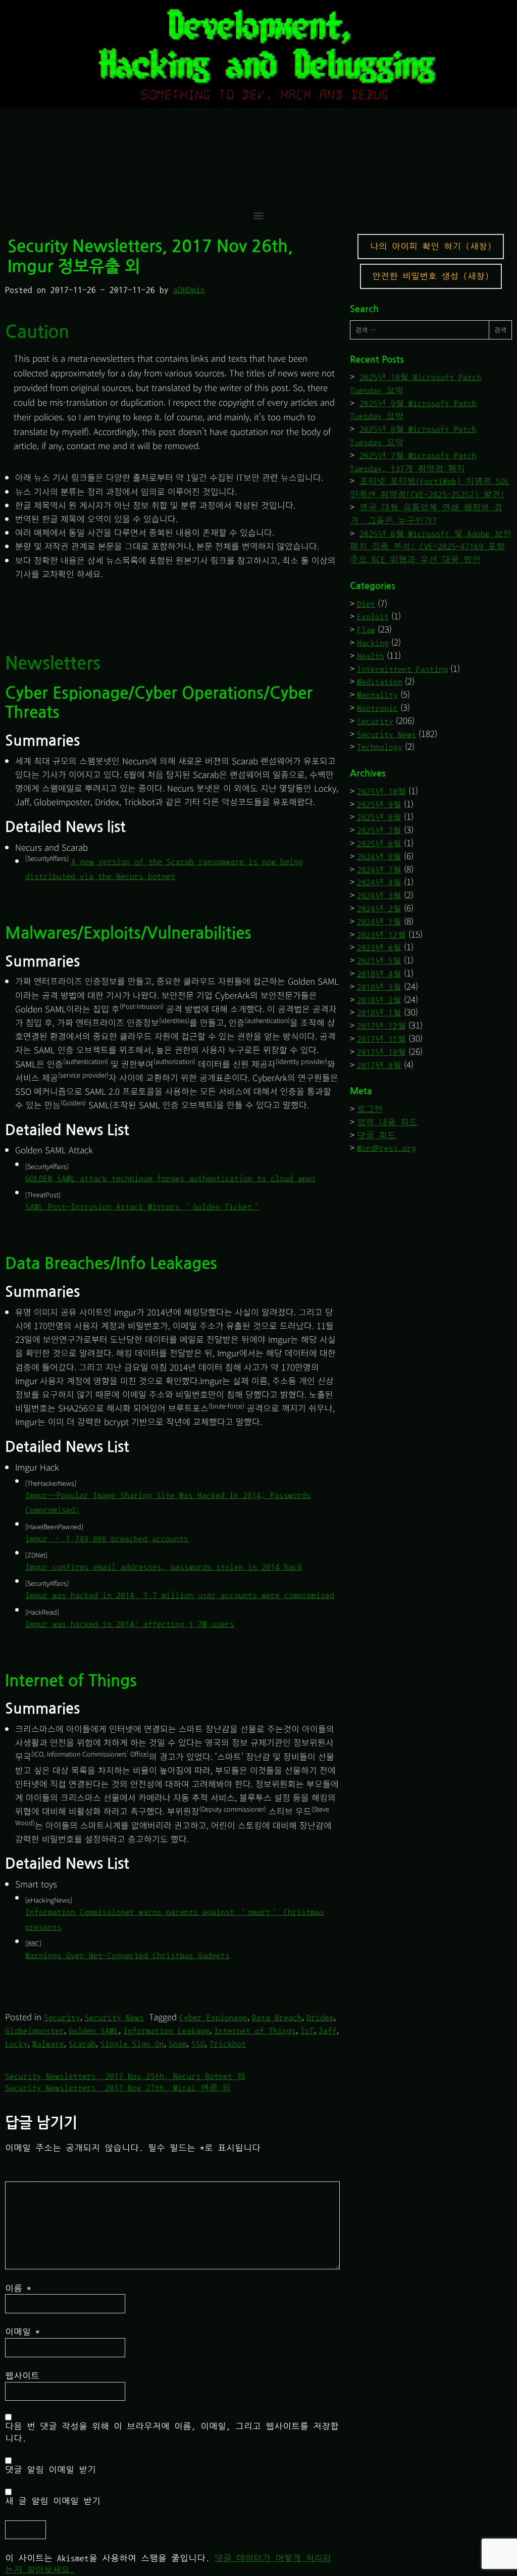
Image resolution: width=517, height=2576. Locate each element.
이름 (18, 2288)
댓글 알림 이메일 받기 (50, 2470)
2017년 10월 (381, 1052)
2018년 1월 (379, 1013)
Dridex (320, 2018)
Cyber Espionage (213, 2018)
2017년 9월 (379, 1065)
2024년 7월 (379, 870)
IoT (307, 2031)
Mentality (377, 695)
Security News (114, 2018)
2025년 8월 (379, 817)
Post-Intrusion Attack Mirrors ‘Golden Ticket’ (143, 1207)
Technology (380, 747)
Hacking (373, 643)
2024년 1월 (379, 922)
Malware (48, 2044)
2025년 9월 (379, 805)
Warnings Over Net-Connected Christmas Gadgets (127, 1955)
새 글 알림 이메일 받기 (53, 2501)
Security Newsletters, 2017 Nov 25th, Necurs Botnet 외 (125, 2076)
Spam (178, 2044)
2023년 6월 (379, 947)
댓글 (23, 2174)
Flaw (366, 630)
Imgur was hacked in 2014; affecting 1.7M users (130, 1624)
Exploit (373, 617)
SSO (198, 2044)
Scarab (82, 2044)
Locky (16, 2044)
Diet (366, 604)
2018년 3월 (379, 987)
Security (62, 2018)
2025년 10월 (381, 791)
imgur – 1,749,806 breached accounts (107, 1539)
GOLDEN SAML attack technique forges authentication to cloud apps (171, 1178)
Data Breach (277, 2018)
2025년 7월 (379, 830)
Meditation (380, 682)
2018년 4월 (379, 974)
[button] (259, 215)
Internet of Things (255, 2031)
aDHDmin (189, 290)
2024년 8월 (379, 857)
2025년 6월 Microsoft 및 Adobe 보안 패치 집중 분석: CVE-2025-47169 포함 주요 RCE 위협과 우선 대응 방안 (431, 547)
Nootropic (377, 708)
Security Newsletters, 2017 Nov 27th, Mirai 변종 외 (118, 2088)
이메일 (22, 2332)
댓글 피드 (376, 1135)
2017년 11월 (381, 1039)
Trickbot (228, 2044)
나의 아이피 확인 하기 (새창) (431, 246)
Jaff (328, 2031)
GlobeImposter (35, 2031)
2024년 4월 (379, 882)
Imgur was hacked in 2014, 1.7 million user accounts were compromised (180, 1595)
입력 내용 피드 (387, 1122)
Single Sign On (132, 2044)
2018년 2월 (379, 1000)
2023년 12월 (381, 935)
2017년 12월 (381, 1026)
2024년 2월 (379, 909)
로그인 (370, 1109)
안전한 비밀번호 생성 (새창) (431, 276)
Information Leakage (166, 2031)
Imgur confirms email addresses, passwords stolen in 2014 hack (164, 1567)
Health (371, 656)
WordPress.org (386, 1148)
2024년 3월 (379, 895)
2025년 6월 (379, 843)
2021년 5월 (379, 961)
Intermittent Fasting (402, 669)
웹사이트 (22, 2376)
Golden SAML (94, 2031)
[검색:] (419, 330)
